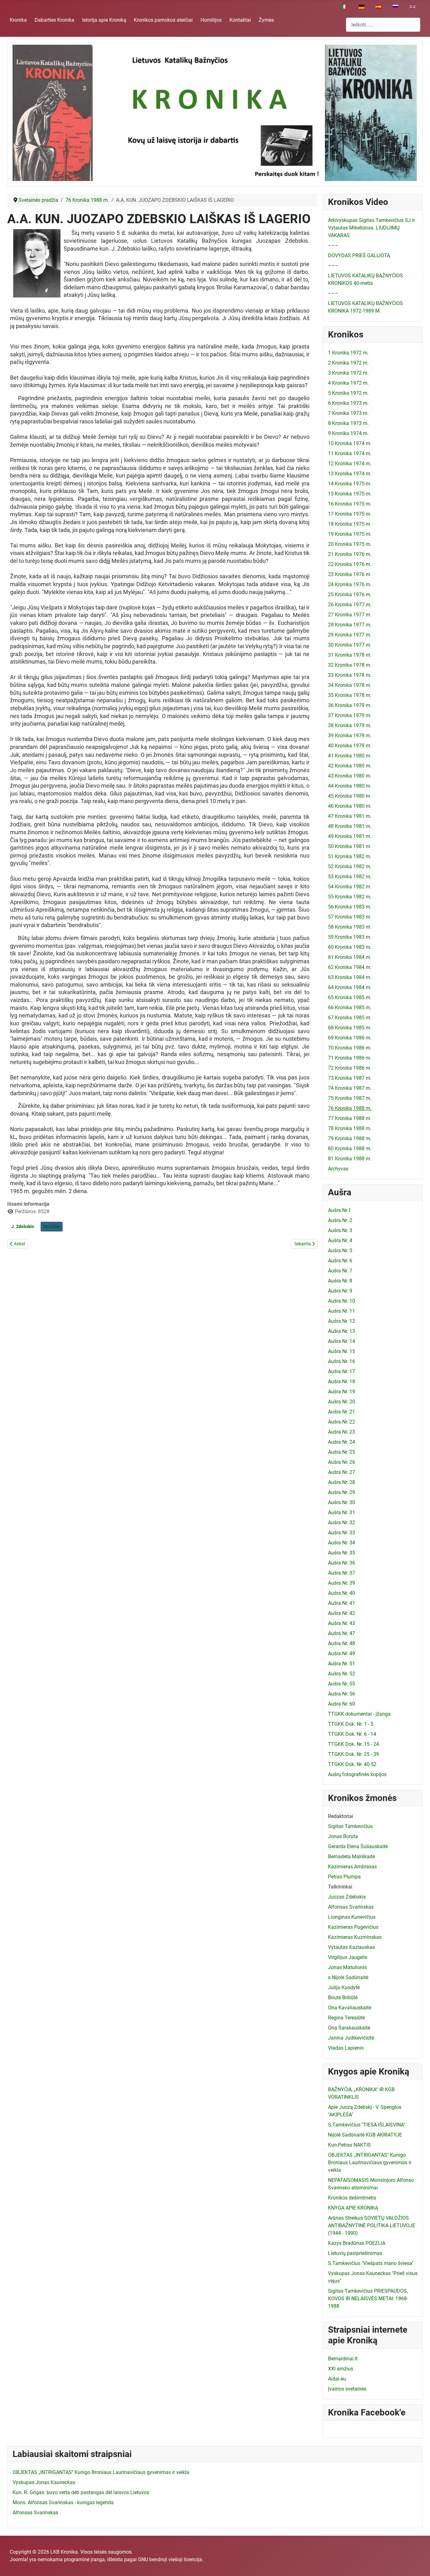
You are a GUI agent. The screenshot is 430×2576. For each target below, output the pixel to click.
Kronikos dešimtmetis (352, 2198)
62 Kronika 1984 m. (350, 967)
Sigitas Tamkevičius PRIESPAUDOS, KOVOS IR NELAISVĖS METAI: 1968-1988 (368, 2299)
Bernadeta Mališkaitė (351, 1857)
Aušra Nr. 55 (342, 1684)
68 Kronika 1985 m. (350, 1028)
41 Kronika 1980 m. (350, 756)
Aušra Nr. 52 (342, 1674)
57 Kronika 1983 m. (350, 917)
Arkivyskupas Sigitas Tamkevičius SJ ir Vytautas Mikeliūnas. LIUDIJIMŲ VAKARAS (371, 228)
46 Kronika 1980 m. (350, 806)
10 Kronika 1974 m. (350, 443)
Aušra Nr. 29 (342, 1492)
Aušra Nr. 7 (340, 1271)
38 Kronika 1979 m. (350, 725)
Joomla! (19, 2559)
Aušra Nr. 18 (342, 1381)
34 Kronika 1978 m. (350, 685)
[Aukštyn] (419, 2564)
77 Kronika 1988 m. (350, 1118)
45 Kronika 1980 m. (350, 796)
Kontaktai (240, 20)
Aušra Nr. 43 (342, 1623)
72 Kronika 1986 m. (350, 1068)
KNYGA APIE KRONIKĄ (353, 2208)
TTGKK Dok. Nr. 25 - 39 (354, 1754)
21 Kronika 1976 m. (350, 554)
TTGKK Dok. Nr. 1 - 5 (351, 1724)
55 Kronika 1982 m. (350, 897)
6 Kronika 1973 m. (348, 403)
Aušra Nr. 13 (342, 1331)
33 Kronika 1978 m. (350, 675)
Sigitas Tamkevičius (350, 1826)
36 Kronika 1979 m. (350, 705)
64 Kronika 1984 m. (350, 987)
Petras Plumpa (344, 1877)
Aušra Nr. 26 (342, 1462)
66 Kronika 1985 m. (350, 1008)
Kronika (18, 20)
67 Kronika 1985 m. (350, 1018)
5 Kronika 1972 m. (348, 393)
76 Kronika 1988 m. (350, 1108)
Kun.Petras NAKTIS (349, 2145)
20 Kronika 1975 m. (350, 544)
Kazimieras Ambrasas (352, 1867)
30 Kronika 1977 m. (350, 645)
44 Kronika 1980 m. (350, 786)
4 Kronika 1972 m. (348, 383)
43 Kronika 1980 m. (350, 776)
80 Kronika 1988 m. (350, 1149)
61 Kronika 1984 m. (350, 957)
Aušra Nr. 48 (342, 1643)
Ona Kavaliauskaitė (350, 2008)
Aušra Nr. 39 (342, 1583)
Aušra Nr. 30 (342, 1502)
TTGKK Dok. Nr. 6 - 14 (352, 1734)
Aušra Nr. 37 (342, 1573)
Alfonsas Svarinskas (351, 1907)
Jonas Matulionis (347, 1967)
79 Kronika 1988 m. (350, 1138)
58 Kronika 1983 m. (350, 927)
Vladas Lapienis (346, 2048)
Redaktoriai (341, 1816)
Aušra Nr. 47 (342, 1633)
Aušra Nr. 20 (342, 1402)
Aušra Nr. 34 (342, 1543)
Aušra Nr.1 (339, 1210)
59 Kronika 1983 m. (350, 937)
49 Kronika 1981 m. (350, 836)
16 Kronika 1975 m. (350, 504)
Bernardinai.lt (343, 2359)
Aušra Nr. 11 (342, 1311)
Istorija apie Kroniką (104, 20)
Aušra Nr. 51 (342, 1664)
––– (333, 245)
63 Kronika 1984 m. (350, 977)
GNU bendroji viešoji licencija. (171, 2559)
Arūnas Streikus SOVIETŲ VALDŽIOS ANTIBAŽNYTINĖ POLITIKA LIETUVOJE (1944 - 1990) (372, 2225)
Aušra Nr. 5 (340, 1251)
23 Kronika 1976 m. (350, 574)
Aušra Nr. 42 (342, 1613)
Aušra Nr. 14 (342, 1341)
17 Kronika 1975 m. (350, 514)
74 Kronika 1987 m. (350, 1088)
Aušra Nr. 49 (342, 1653)
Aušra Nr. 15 (342, 1351)
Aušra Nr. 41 (342, 1603)
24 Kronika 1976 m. (350, 584)
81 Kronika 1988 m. (350, 1159)
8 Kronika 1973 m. (348, 423)
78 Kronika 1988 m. (350, 1128)
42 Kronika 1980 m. (350, 766)
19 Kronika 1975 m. (350, 534)
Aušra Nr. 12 (342, 1321)
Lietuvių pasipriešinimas (355, 2253)
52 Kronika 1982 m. (350, 866)
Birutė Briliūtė (343, 1998)
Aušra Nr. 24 (342, 1442)
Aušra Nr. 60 (342, 1704)
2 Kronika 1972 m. (348, 363)
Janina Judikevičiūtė (351, 2038)
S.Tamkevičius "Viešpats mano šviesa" (371, 2263)
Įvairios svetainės (347, 2389)
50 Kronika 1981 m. (350, 846)
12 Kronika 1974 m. (350, 464)
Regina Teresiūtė (346, 2018)
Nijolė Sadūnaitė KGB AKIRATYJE (365, 2135)
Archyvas (338, 1169)
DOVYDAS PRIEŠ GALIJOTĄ (359, 255)
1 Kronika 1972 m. (348, 353)
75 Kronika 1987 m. (350, 1098)
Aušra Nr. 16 (342, 1361)
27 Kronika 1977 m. (350, 615)
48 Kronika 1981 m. (350, 826)
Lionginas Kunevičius (352, 1917)
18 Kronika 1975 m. (350, 524)
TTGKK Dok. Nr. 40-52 (352, 1764)
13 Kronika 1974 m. (350, 474)
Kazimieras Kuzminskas (355, 1937)
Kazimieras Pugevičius (353, 1927)
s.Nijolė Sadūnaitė (348, 1977)
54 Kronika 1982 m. (350, 887)
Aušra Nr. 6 (340, 1261)
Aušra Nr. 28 (342, 1482)
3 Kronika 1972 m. (348, 373)
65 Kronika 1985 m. (350, 997)
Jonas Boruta (343, 1836)
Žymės (266, 20)
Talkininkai (340, 1887)
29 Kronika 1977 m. (350, 635)
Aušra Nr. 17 (342, 1371)
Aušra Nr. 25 (342, 1452)
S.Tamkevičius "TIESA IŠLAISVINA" (367, 2125)
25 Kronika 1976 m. (350, 594)
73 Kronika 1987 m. (350, 1078)
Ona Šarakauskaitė (349, 2028)
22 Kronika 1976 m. (350, 564)
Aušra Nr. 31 (342, 1512)
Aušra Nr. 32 (342, 1523)
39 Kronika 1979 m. (350, 736)
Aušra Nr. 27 (342, 1472)
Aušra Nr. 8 (340, 1281)
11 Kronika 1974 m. (350, 453)
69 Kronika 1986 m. (350, 1038)
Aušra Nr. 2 (340, 1220)
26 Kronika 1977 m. (350, 605)
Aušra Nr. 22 (342, 1422)
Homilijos (211, 20)
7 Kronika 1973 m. (348, 413)
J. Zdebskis (23, 1226)
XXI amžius (341, 2369)
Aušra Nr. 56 (342, 1694)
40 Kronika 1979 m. (350, 746)
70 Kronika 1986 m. (350, 1048)
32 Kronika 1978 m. (350, 665)
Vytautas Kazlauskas (351, 1947)
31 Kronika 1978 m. (350, 655)
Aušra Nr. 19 (342, 1392)
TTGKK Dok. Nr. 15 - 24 (354, 1744)
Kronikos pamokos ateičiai (163, 20)
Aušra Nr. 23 (342, 1432)
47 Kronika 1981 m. (350, 816)
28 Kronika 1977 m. (350, 625)
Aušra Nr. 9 (340, 1291)
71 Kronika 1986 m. (350, 1058)
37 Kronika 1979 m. (350, 715)
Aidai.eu (337, 2379)
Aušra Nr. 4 (340, 1240)
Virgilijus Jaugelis (348, 1957)
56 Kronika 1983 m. (350, 907)
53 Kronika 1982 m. (350, 877)
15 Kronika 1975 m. (350, 494)
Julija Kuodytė (344, 1987)
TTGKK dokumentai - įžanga (359, 1714)
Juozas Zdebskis (347, 1897)
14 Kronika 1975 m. (350, 484)
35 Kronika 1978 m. (350, 695)
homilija (52, 1226)
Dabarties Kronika (54, 20)
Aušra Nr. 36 (342, 1563)
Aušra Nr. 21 (342, 1412)
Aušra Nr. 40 (342, 1593)
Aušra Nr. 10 (342, 1301)
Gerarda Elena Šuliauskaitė (358, 1846)
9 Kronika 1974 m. (348, 433)
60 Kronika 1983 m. (350, 947)
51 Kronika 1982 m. (350, 856)
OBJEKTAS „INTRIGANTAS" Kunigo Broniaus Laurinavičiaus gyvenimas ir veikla (370, 2163)
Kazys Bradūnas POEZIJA (357, 2243)
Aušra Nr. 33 (342, 1533)
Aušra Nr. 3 (340, 1230)
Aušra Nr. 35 (342, 1553)
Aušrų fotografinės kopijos (357, 1774)
